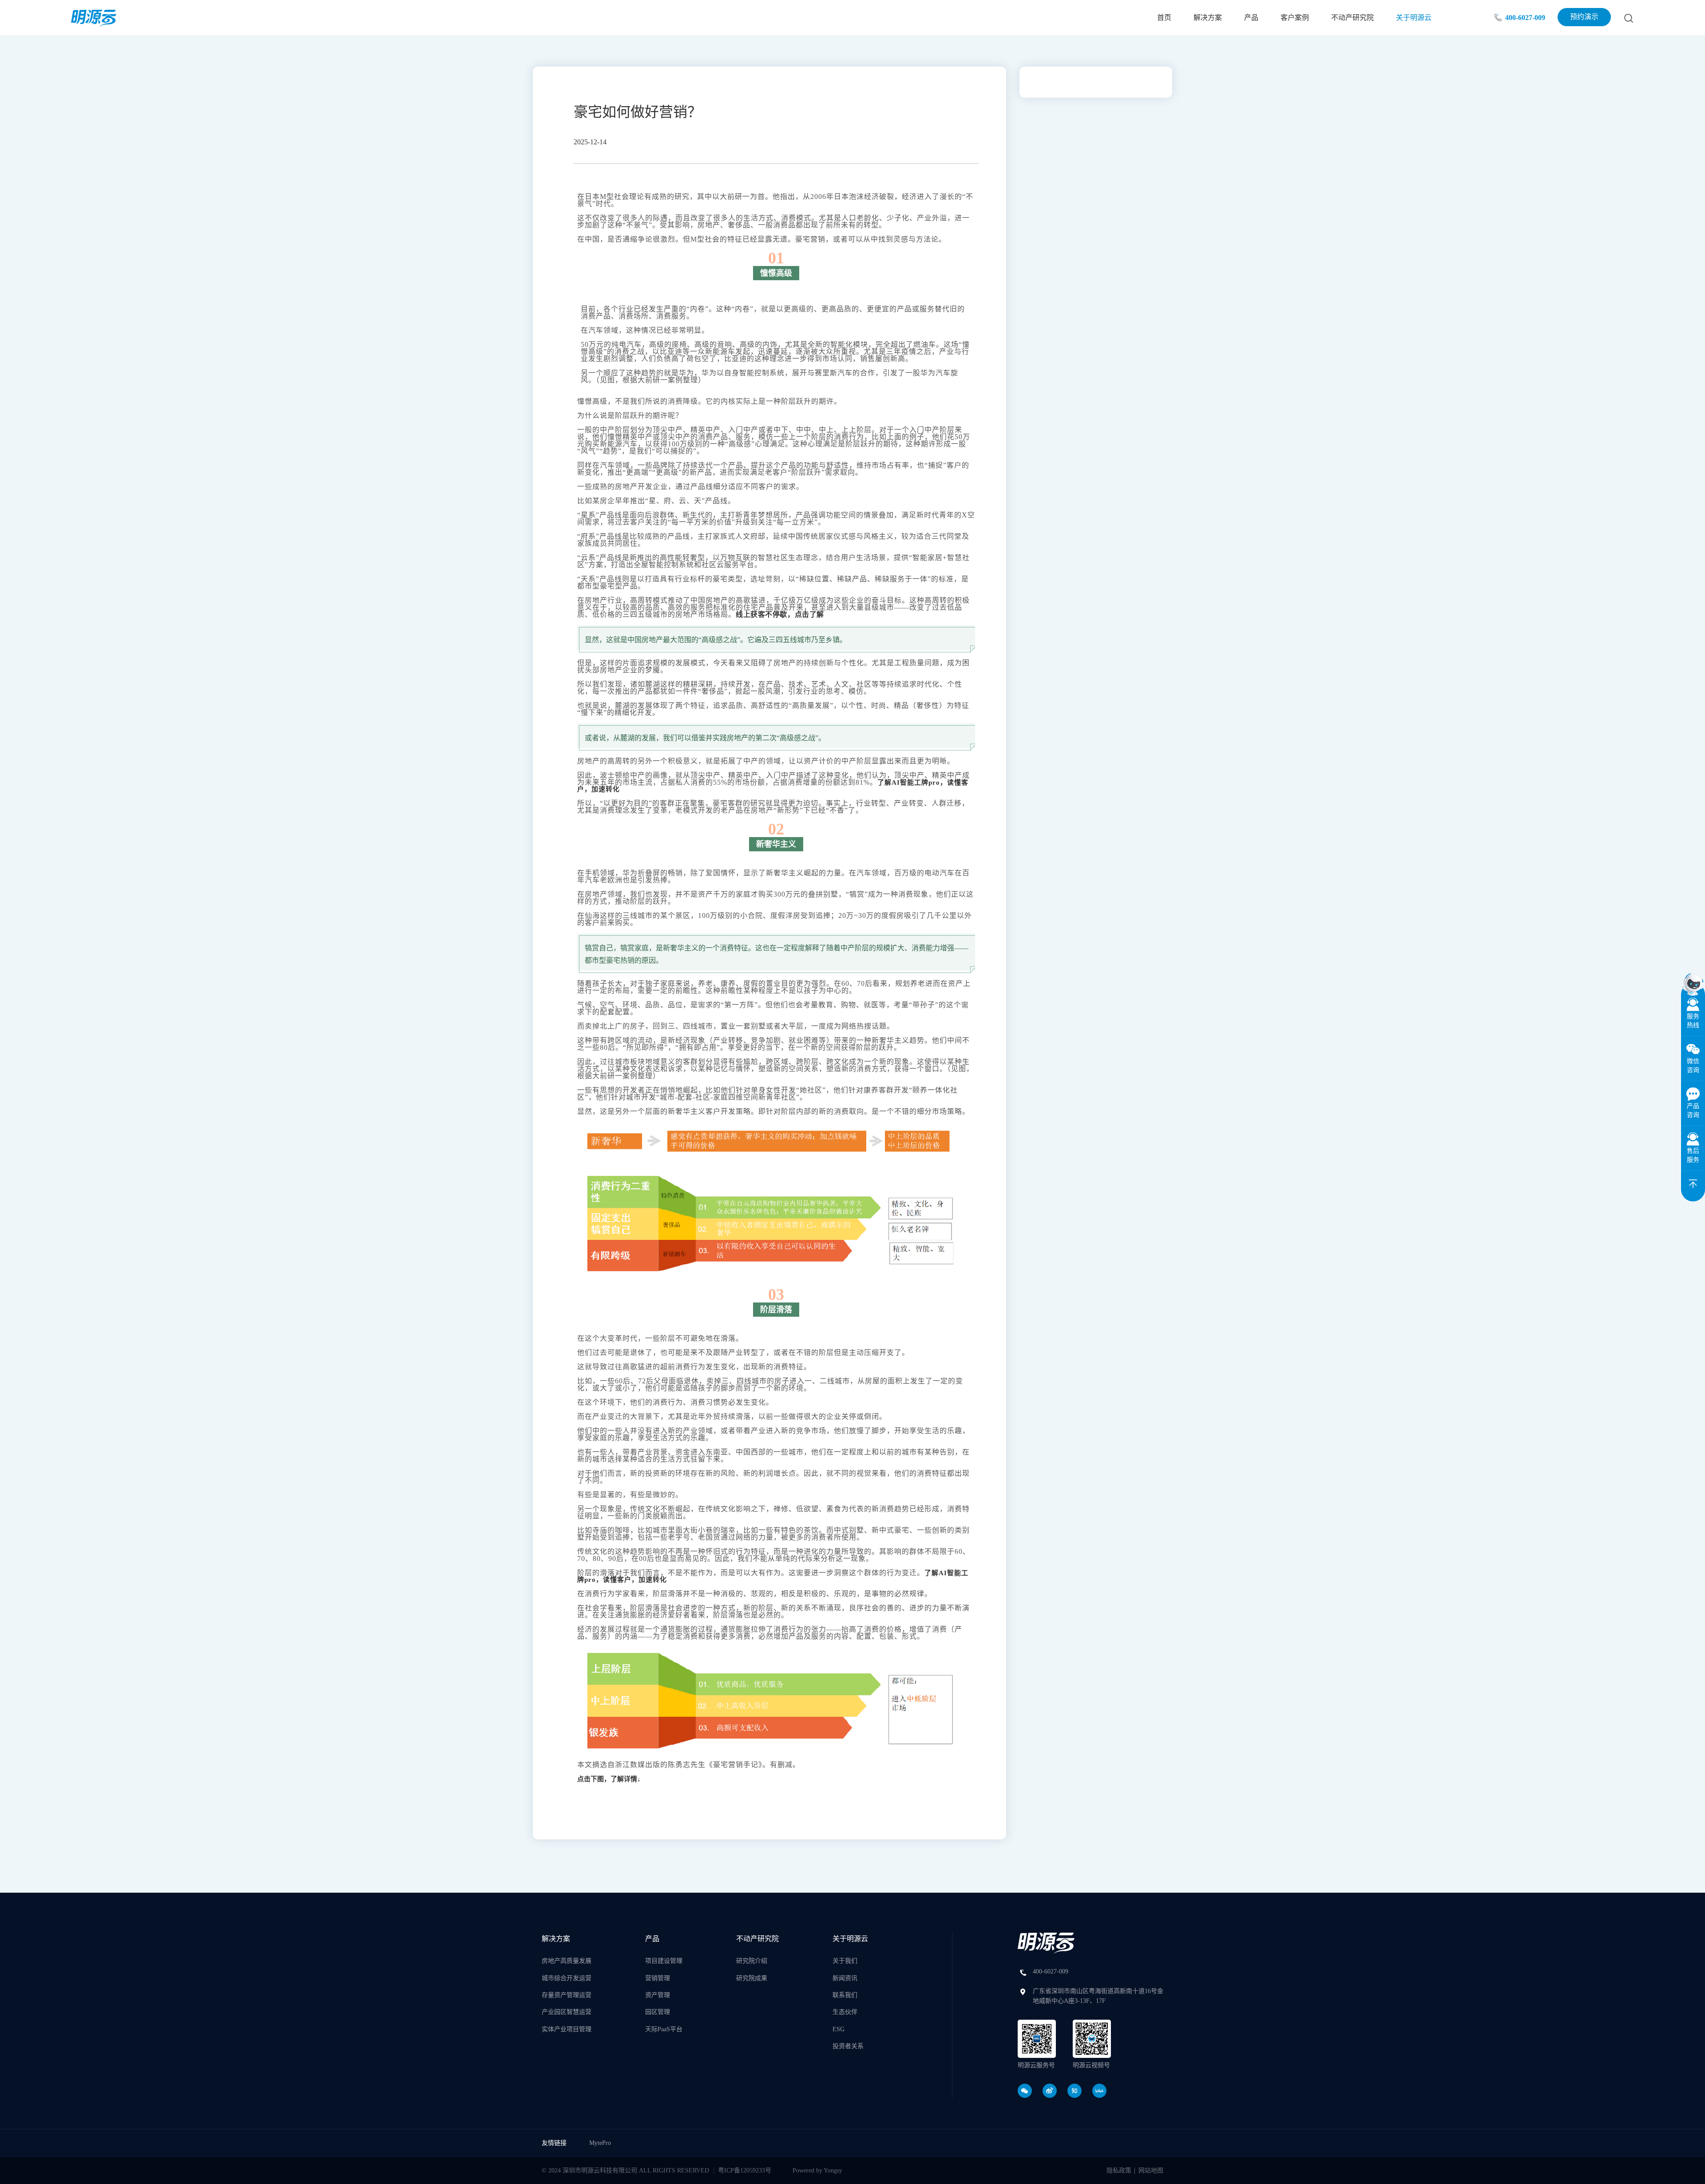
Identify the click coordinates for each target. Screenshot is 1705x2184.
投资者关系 (848, 2046)
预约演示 (1584, 17)
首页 (1164, 18)
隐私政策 (1119, 2170)
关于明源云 (1414, 18)
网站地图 (1151, 2170)
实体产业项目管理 (567, 2029)
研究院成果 (752, 1978)
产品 (1251, 18)
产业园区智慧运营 (567, 2012)
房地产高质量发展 (567, 1961)
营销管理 (658, 1978)
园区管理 (658, 2012)
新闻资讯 (845, 1978)
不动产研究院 (1352, 18)
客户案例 (1295, 18)
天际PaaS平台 (664, 2029)
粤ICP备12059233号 (745, 2170)
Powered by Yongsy (817, 2170)
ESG (839, 2029)
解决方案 (1208, 18)
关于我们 (845, 1961)
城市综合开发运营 (567, 1978)
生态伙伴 (845, 2012)
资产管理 (658, 1995)
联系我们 (845, 1995)
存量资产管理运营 (567, 1995)
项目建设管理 (664, 1961)
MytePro (600, 2143)
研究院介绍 (752, 1961)
